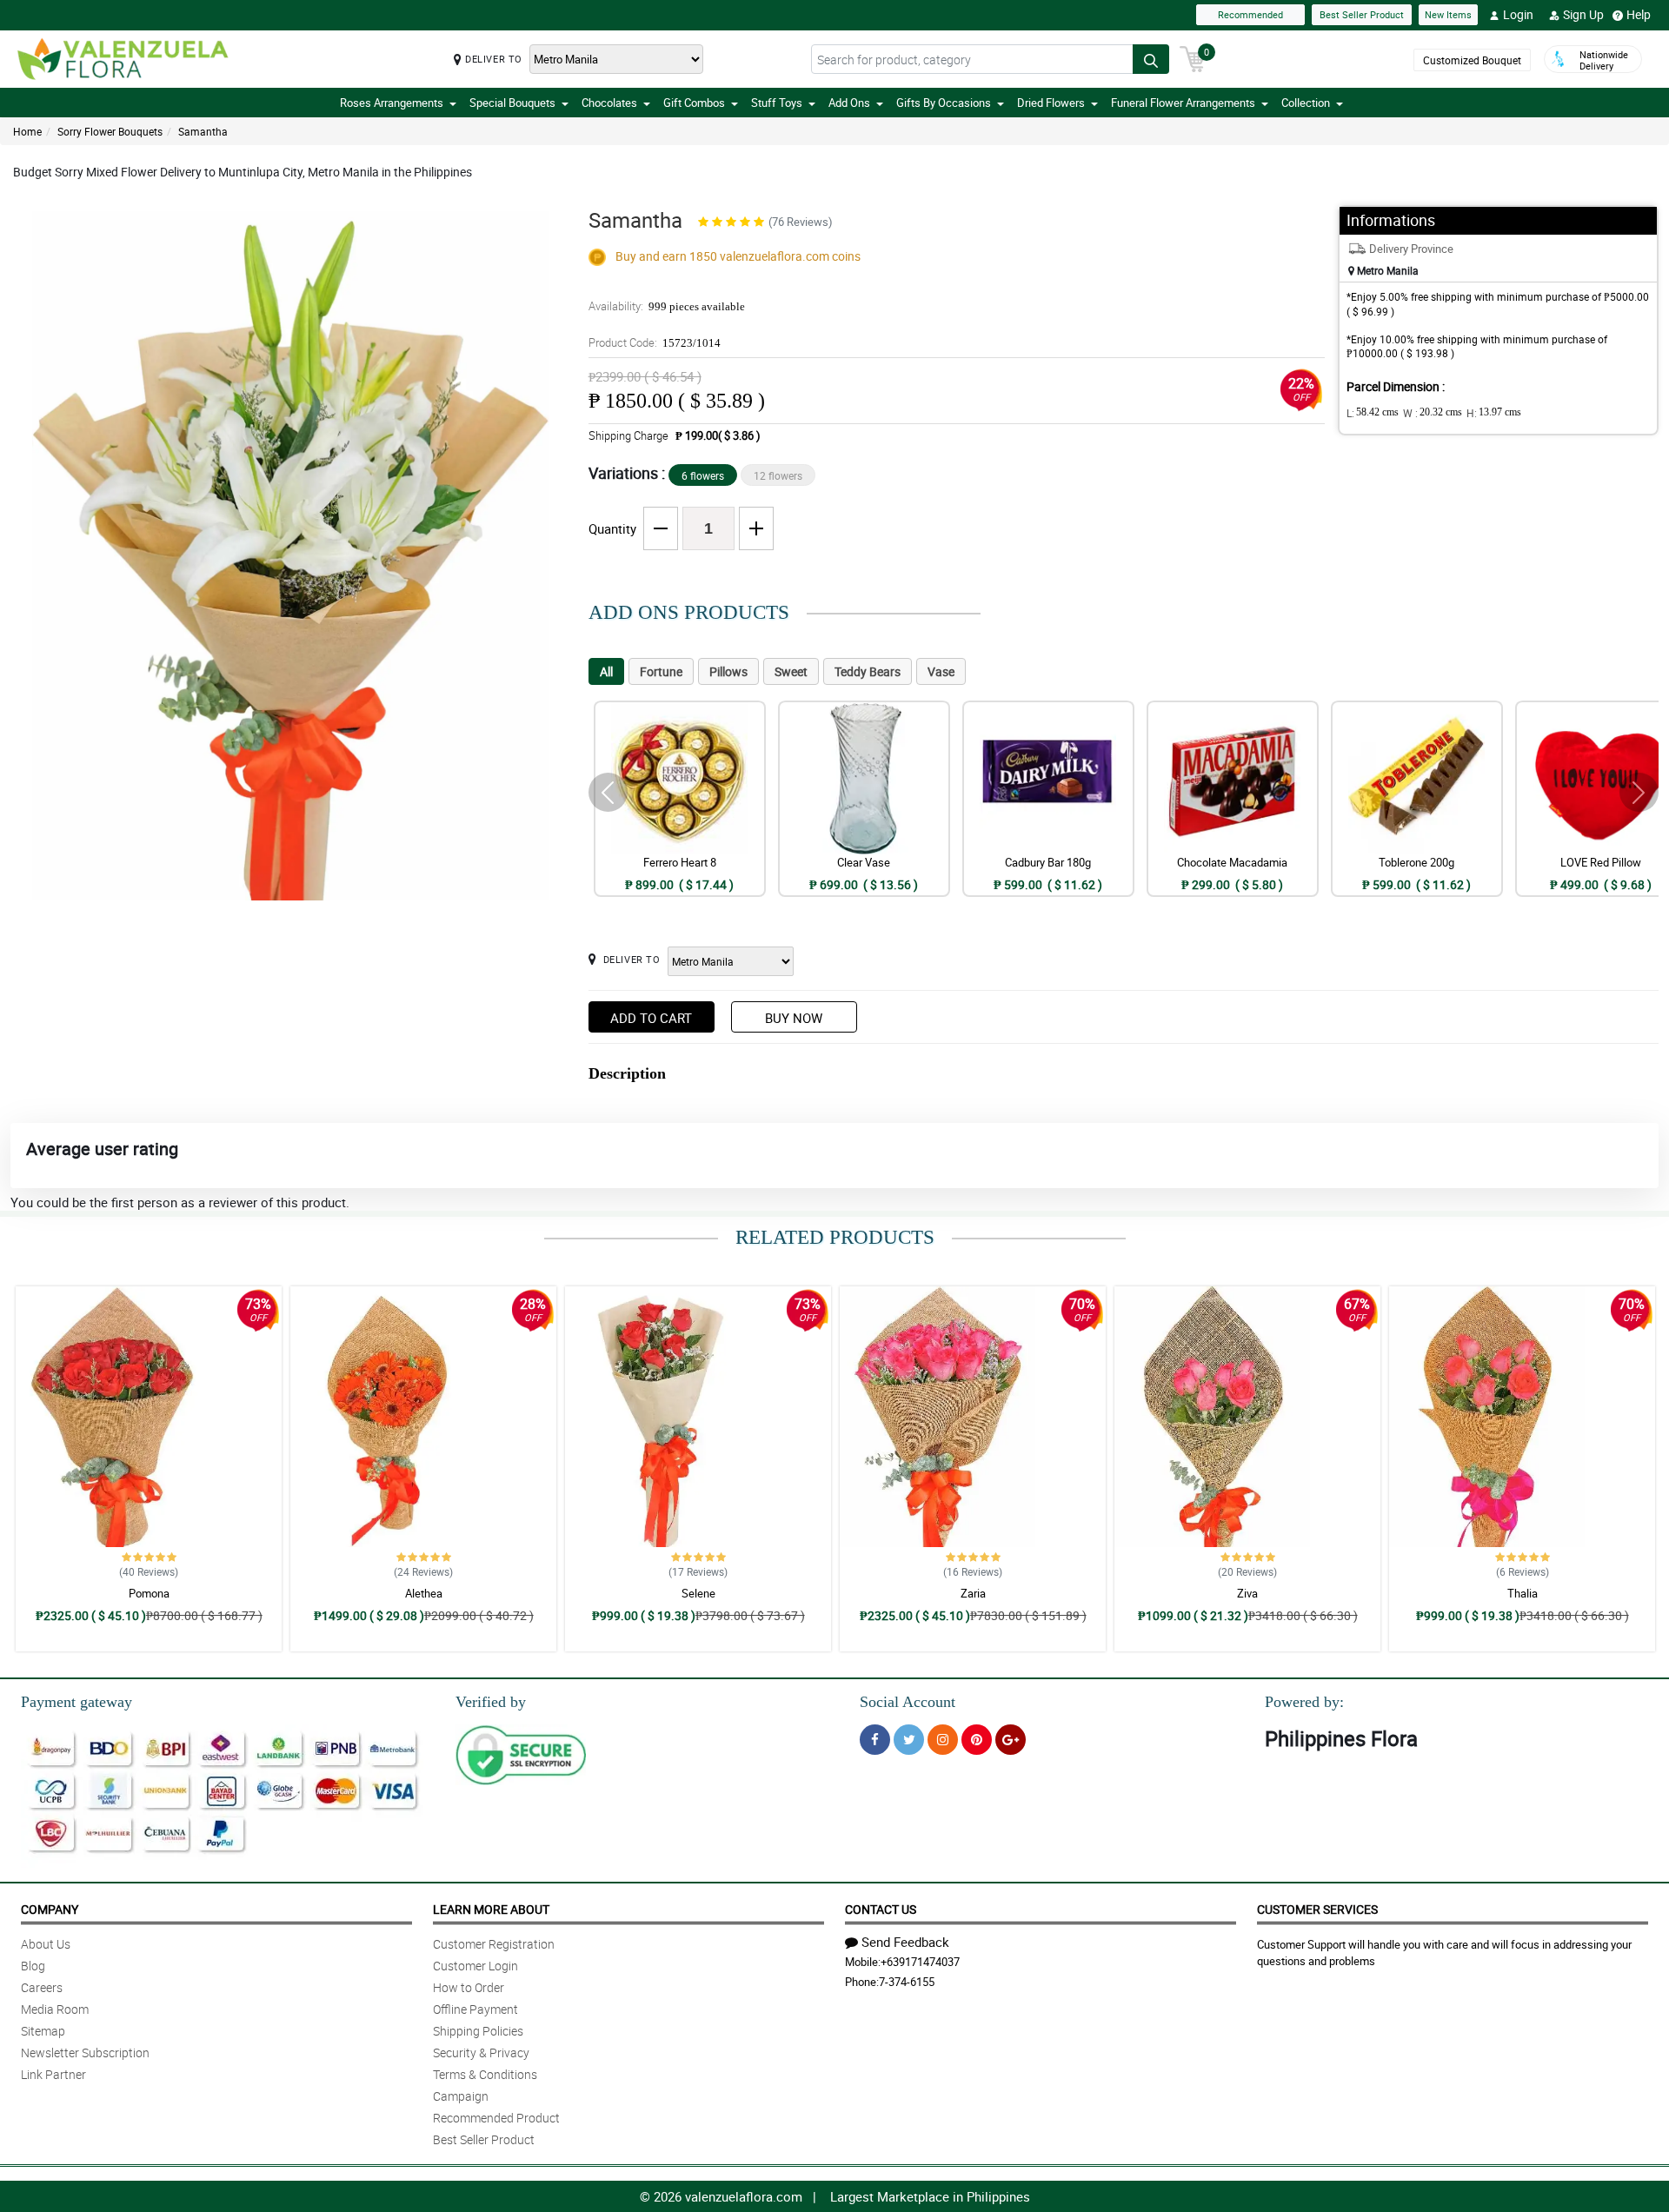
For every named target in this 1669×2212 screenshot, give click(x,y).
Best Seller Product (1362, 14)
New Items (1448, 14)
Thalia (1523, 1593)
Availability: (667, 306)
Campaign (461, 2096)
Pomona (149, 1593)
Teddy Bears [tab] (868, 671)
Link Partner (53, 2074)
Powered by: (1304, 1702)
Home (27, 131)
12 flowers (778, 475)
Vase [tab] (941, 671)
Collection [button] (1306, 103)
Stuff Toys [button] (777, 103)
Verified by (491, 1702)
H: (1494, 413)
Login (1518, 14)
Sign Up (1583, 14)
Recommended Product (496, 2118)
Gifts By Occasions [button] (944, 103)
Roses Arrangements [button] (392, 103)
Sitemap (43, 2031)
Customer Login (475, 1966)
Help (1639, 14)
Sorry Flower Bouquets (110, 131)
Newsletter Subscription (85, 2053)
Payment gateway (76, 1702)
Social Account (908, 1702)
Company (50, 1909)
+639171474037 (920, 1962)
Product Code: (655, 342)
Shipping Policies (478, 2031)
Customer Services (1317, 1909)
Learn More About (491, 1909)
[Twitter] (909, 1740)
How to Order (469, 1987)
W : (1433, 413)
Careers (42, 1987)
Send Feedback (905, 1942)
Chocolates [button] (609, 103)
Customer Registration (494, 1944)
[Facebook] (875, 1740)
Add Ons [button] (849, 103)
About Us (46, 1944)
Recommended (1250, 14)
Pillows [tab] (728, 671)
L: (1373, 413)
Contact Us (881, 1909)
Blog (33, 1966)
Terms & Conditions (485, 2074)
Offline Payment (475, 2009)
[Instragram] (943, 1740)
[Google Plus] (1011, 1740)
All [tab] (606, 671)
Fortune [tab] (661, 671)
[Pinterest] (977, 1740)
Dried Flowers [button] (1051, 103)
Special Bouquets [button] (512, 103)
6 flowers (703, 475)
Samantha (203, 131)
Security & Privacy (481, 2053)
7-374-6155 (907, 1982)
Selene (698, 1593)
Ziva (1247, 1593)
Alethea (424, 1593)
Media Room (55, 2009)
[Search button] (1151, 59)
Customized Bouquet (1472, 60)
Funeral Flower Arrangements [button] (1183, 103)
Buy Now (794, 1018)
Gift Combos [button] (694, 103)
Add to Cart (651, 1018)
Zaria (973, 1593)
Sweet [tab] (791, 671)
